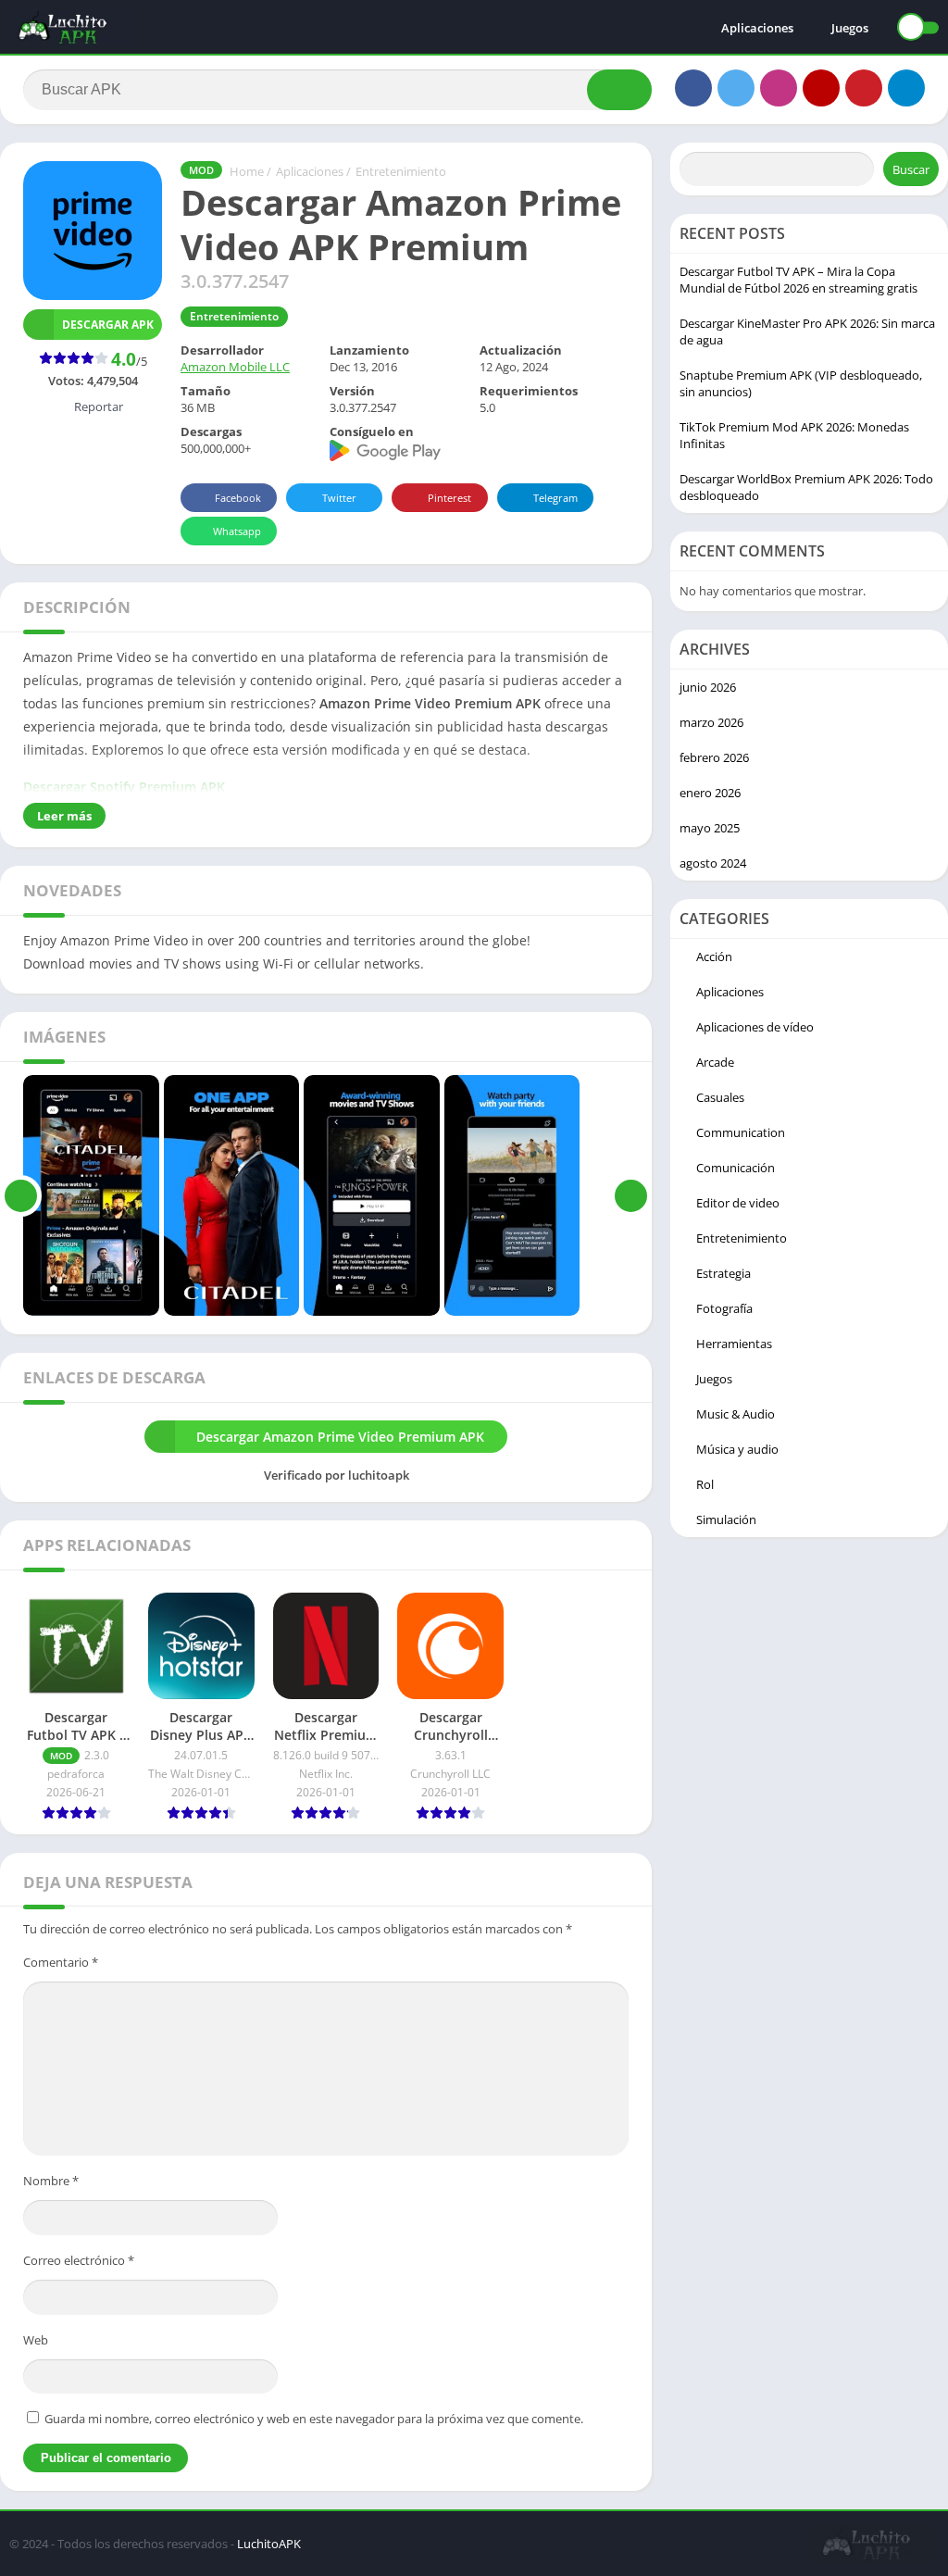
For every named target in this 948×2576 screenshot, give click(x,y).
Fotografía (724, 1308)
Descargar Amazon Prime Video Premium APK (340, 1437)
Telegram (555, 498)
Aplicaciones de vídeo (755, 1027)
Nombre (51, 2181)
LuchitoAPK (269, 2544)
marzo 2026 (711, 722)
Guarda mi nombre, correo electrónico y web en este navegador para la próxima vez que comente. (314, 2419)
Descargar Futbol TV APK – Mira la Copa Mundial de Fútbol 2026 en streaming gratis (798, 280)
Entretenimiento (401, 171)
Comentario (61, 1962)
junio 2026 (708, 687)
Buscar (911, 169)
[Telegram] (906, 88)
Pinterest (449, 498)
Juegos (850, 28)
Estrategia (723, 1273)
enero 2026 (710, 793)
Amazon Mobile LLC (235, 367)
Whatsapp (237, 531)
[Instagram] (779, 88)
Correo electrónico (79, 2260)
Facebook (238, 498)
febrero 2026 (714, 757)
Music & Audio (736, 1414)
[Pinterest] (864, 88)
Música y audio (737, 1449)
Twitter (339, 498)
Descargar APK (108, 325)
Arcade (715, 1062)
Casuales (720, 1097)
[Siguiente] (631, 1195)
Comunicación (736, 1168)
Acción (714, 957)
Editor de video (738, 1203)
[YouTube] (821, 88)
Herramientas (734, 1344)
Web (36, 2340)
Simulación (726, 1519)
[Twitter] (736, 88)
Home (247, 171)
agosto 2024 (713, 863)
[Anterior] (21, 1195)
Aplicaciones (757, 28)
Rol (705, 1484)
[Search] (619, 90)
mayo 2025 (710, 828)
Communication (741, 1132)
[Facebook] (693, 88)
